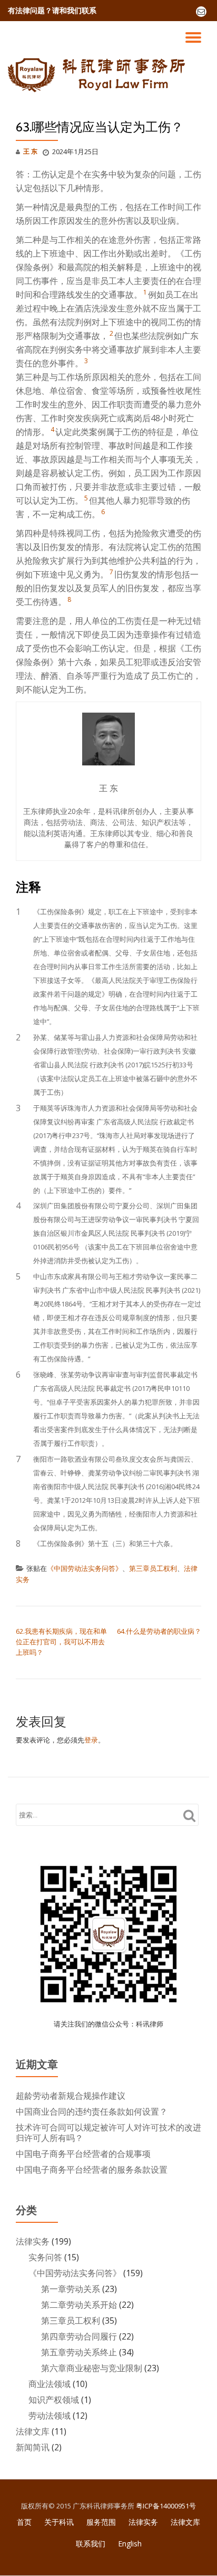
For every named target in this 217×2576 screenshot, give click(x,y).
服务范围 (101, 2522)
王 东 (30, 151)
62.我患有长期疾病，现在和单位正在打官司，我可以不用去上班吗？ (61, 1642)
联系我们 (91, 2544)
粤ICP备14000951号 (166, 2506)
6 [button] (103, 512)
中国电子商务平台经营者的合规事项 (83, 2154)
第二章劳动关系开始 (79, 2305)
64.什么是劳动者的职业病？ (159, 1631)
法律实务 (33, 2241)
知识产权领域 (54, 2400)
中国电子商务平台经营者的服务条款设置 (92, 2170)
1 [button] (145, 292)
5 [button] (86, 498)
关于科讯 (59, 2522)
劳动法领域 (50, 2416)
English (130, 2544)
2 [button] (111, 333)
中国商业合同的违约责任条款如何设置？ (92, 2111)
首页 (24, 2522)
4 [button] (52, 429)
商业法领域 (50, 2384)
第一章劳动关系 (71, 2289)
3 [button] (86, 361)
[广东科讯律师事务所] (99, 74)
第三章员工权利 (153, 1568)
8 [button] (69, 599)
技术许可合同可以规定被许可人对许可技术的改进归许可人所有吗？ (108, 2133)
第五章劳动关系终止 (79, 2352)
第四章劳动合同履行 (79, 2336)
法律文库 (33, 2431)
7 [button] (111, 572)
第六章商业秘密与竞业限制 (92, 2368)
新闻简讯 (33, 2447)
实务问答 (45, 2257)
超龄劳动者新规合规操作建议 (71, 2096)
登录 (91, 1740)
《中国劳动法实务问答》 (85, 1568)
